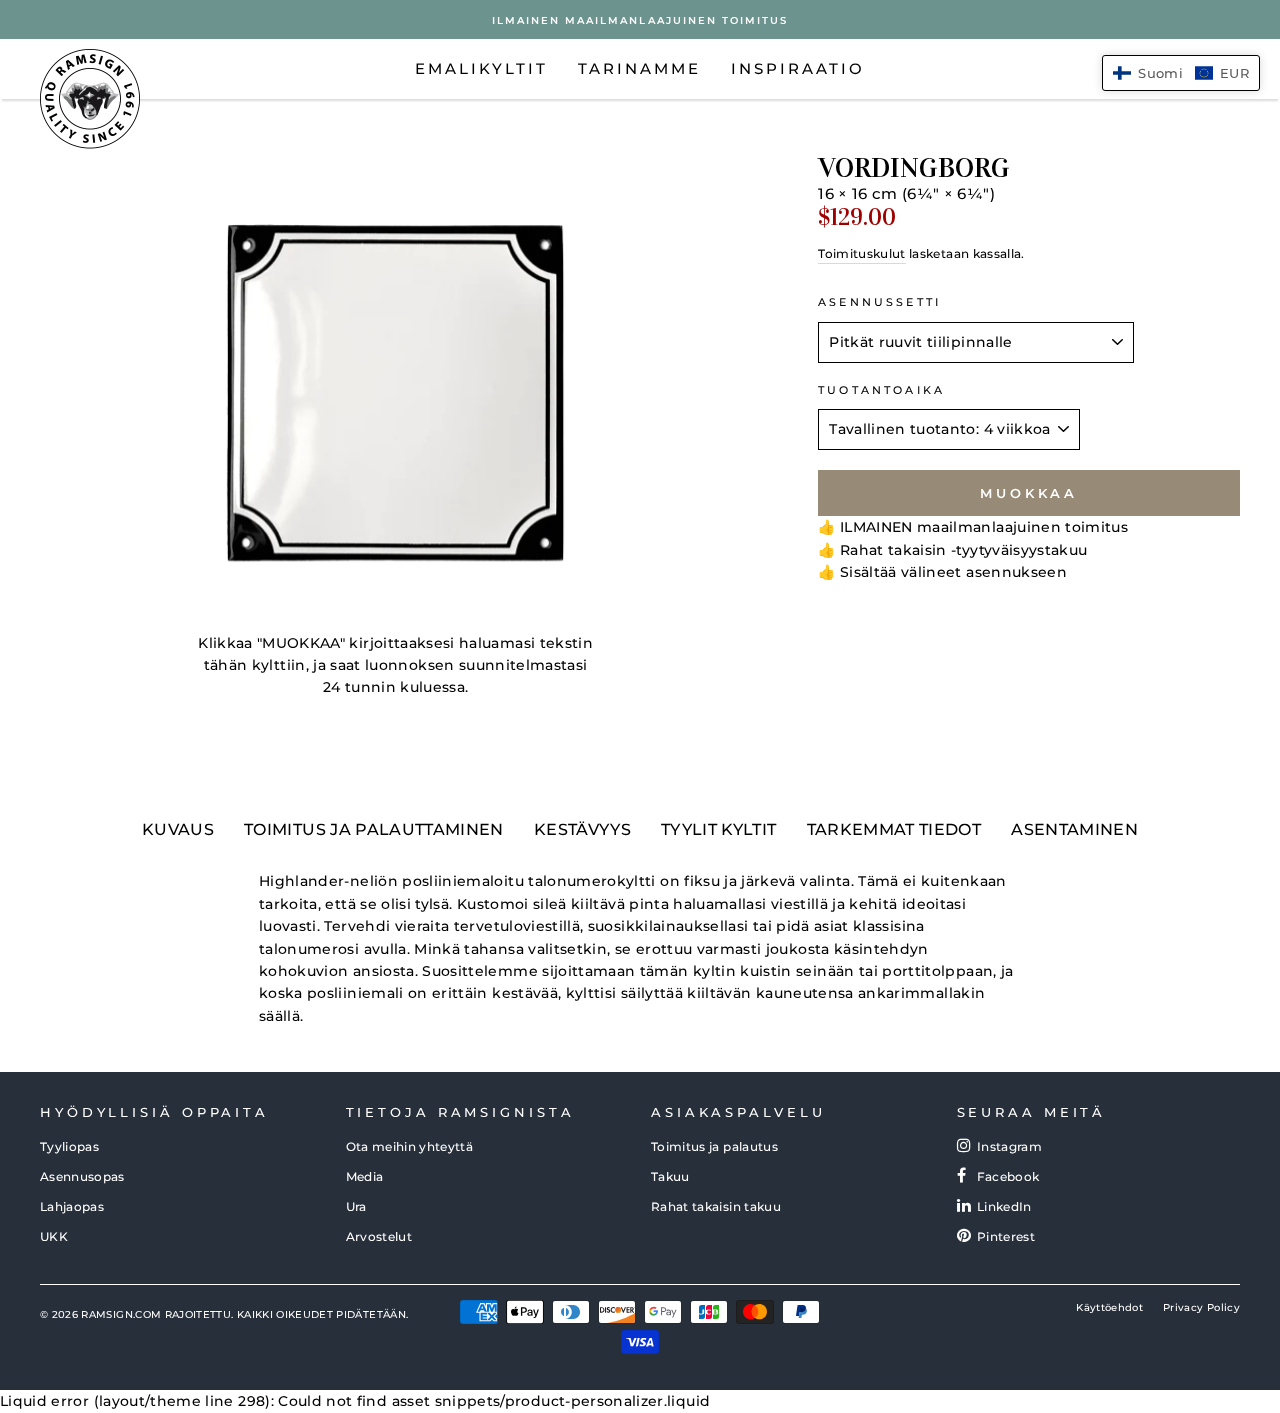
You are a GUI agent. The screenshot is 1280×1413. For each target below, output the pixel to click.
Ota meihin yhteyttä (410, 1146)
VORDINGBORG (914, 168)
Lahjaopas (72, 1206)
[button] (1181, 73)
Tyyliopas (69, 1146)
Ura (356, 1206)
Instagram (1009, 1146)
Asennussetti (879, 302)
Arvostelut (379, 1236)
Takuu (670, 1176)
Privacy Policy (1201, 1307)
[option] (640, 19)
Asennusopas (82, 1176)
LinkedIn (1004, 1206)
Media (365, 1176)
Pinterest (1006, 1236)
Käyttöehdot (1109, 1307)
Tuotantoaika (881, 390)
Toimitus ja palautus (714, 1146)
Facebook (1008, 1176)
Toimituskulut (862, 253)
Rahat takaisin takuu (716, 1206)
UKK (54, 1236)
